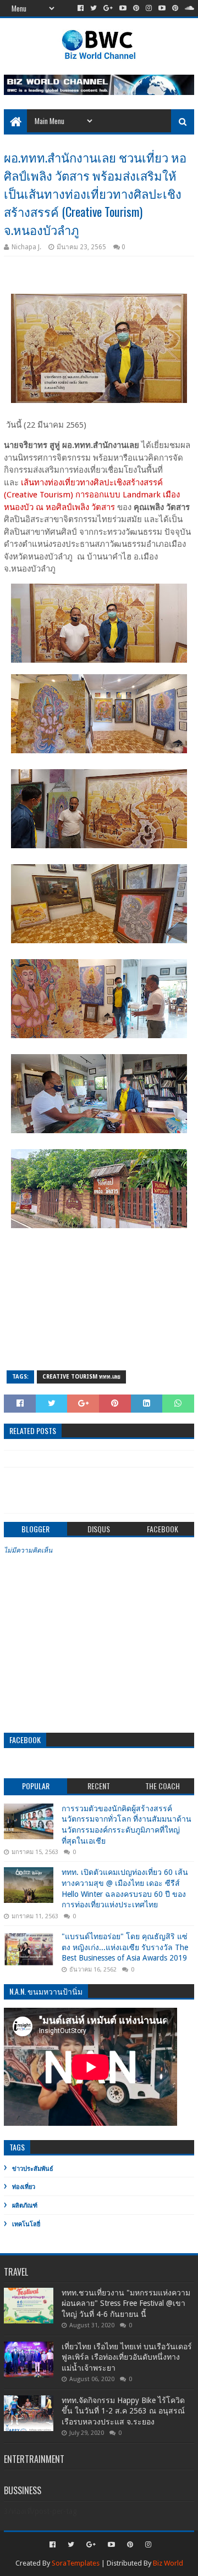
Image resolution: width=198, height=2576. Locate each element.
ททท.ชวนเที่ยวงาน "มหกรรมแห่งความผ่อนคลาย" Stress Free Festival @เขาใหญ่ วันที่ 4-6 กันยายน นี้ (126, 2303)
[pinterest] (136, 8)
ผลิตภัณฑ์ (25, 2206)
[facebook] (81, 8)
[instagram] (149, 8)
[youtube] (123, 8)
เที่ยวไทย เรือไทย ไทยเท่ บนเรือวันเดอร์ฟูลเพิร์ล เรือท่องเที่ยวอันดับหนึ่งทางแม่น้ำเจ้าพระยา (127, 2357)
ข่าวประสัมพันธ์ (33, 2169)
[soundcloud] (188, 8)
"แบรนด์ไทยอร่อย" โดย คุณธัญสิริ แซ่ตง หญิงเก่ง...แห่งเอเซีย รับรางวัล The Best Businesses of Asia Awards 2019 (125, 1947)
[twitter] (94, 8)
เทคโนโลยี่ (26, 2224)
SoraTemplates (76, 2563)
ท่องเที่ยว (24, 2187)
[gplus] (108, 8)
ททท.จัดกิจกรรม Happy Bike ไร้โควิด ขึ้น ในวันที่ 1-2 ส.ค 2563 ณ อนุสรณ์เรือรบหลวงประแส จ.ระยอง (123, 2411)
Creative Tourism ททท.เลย (81, 1377)
